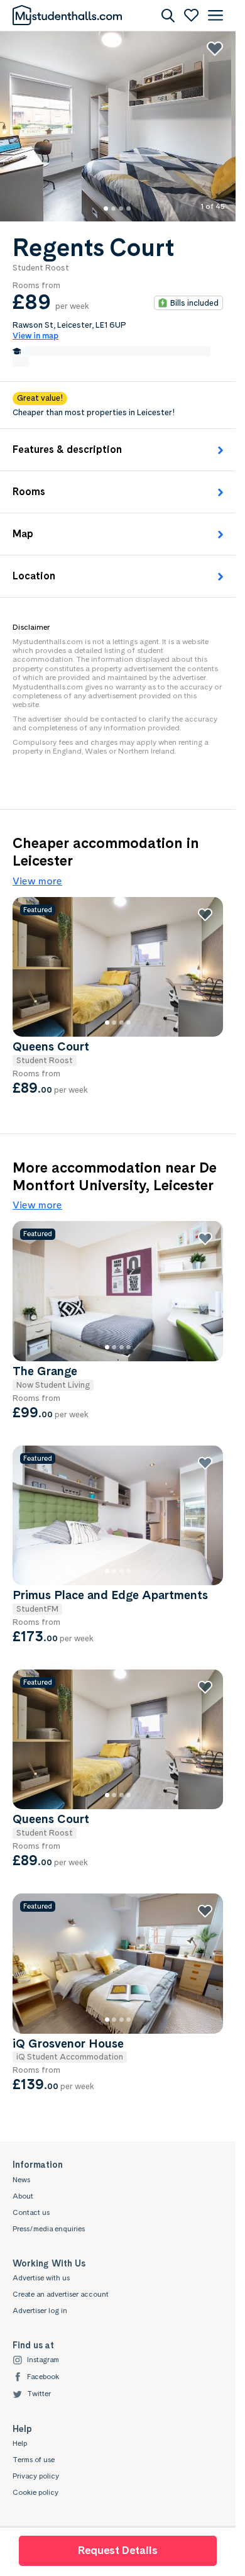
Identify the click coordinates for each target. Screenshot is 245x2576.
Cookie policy (35, 2492)
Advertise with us (41, 2278)
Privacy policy (36, 2476)
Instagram (43, 2360)
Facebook (43, 2377)
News (21, 2180)
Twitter (39, 2394)
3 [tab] (128, 209)
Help (20, 2443)
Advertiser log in (40, 2311)
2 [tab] (121, 209)
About (23, 2196)
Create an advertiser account (61, 2294)
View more (37, 881)
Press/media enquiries (49, 2229)
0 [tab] (106, 209)
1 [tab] (113, 209)
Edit (21, 362)
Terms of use (34, 2460)
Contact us (31, 2212)
